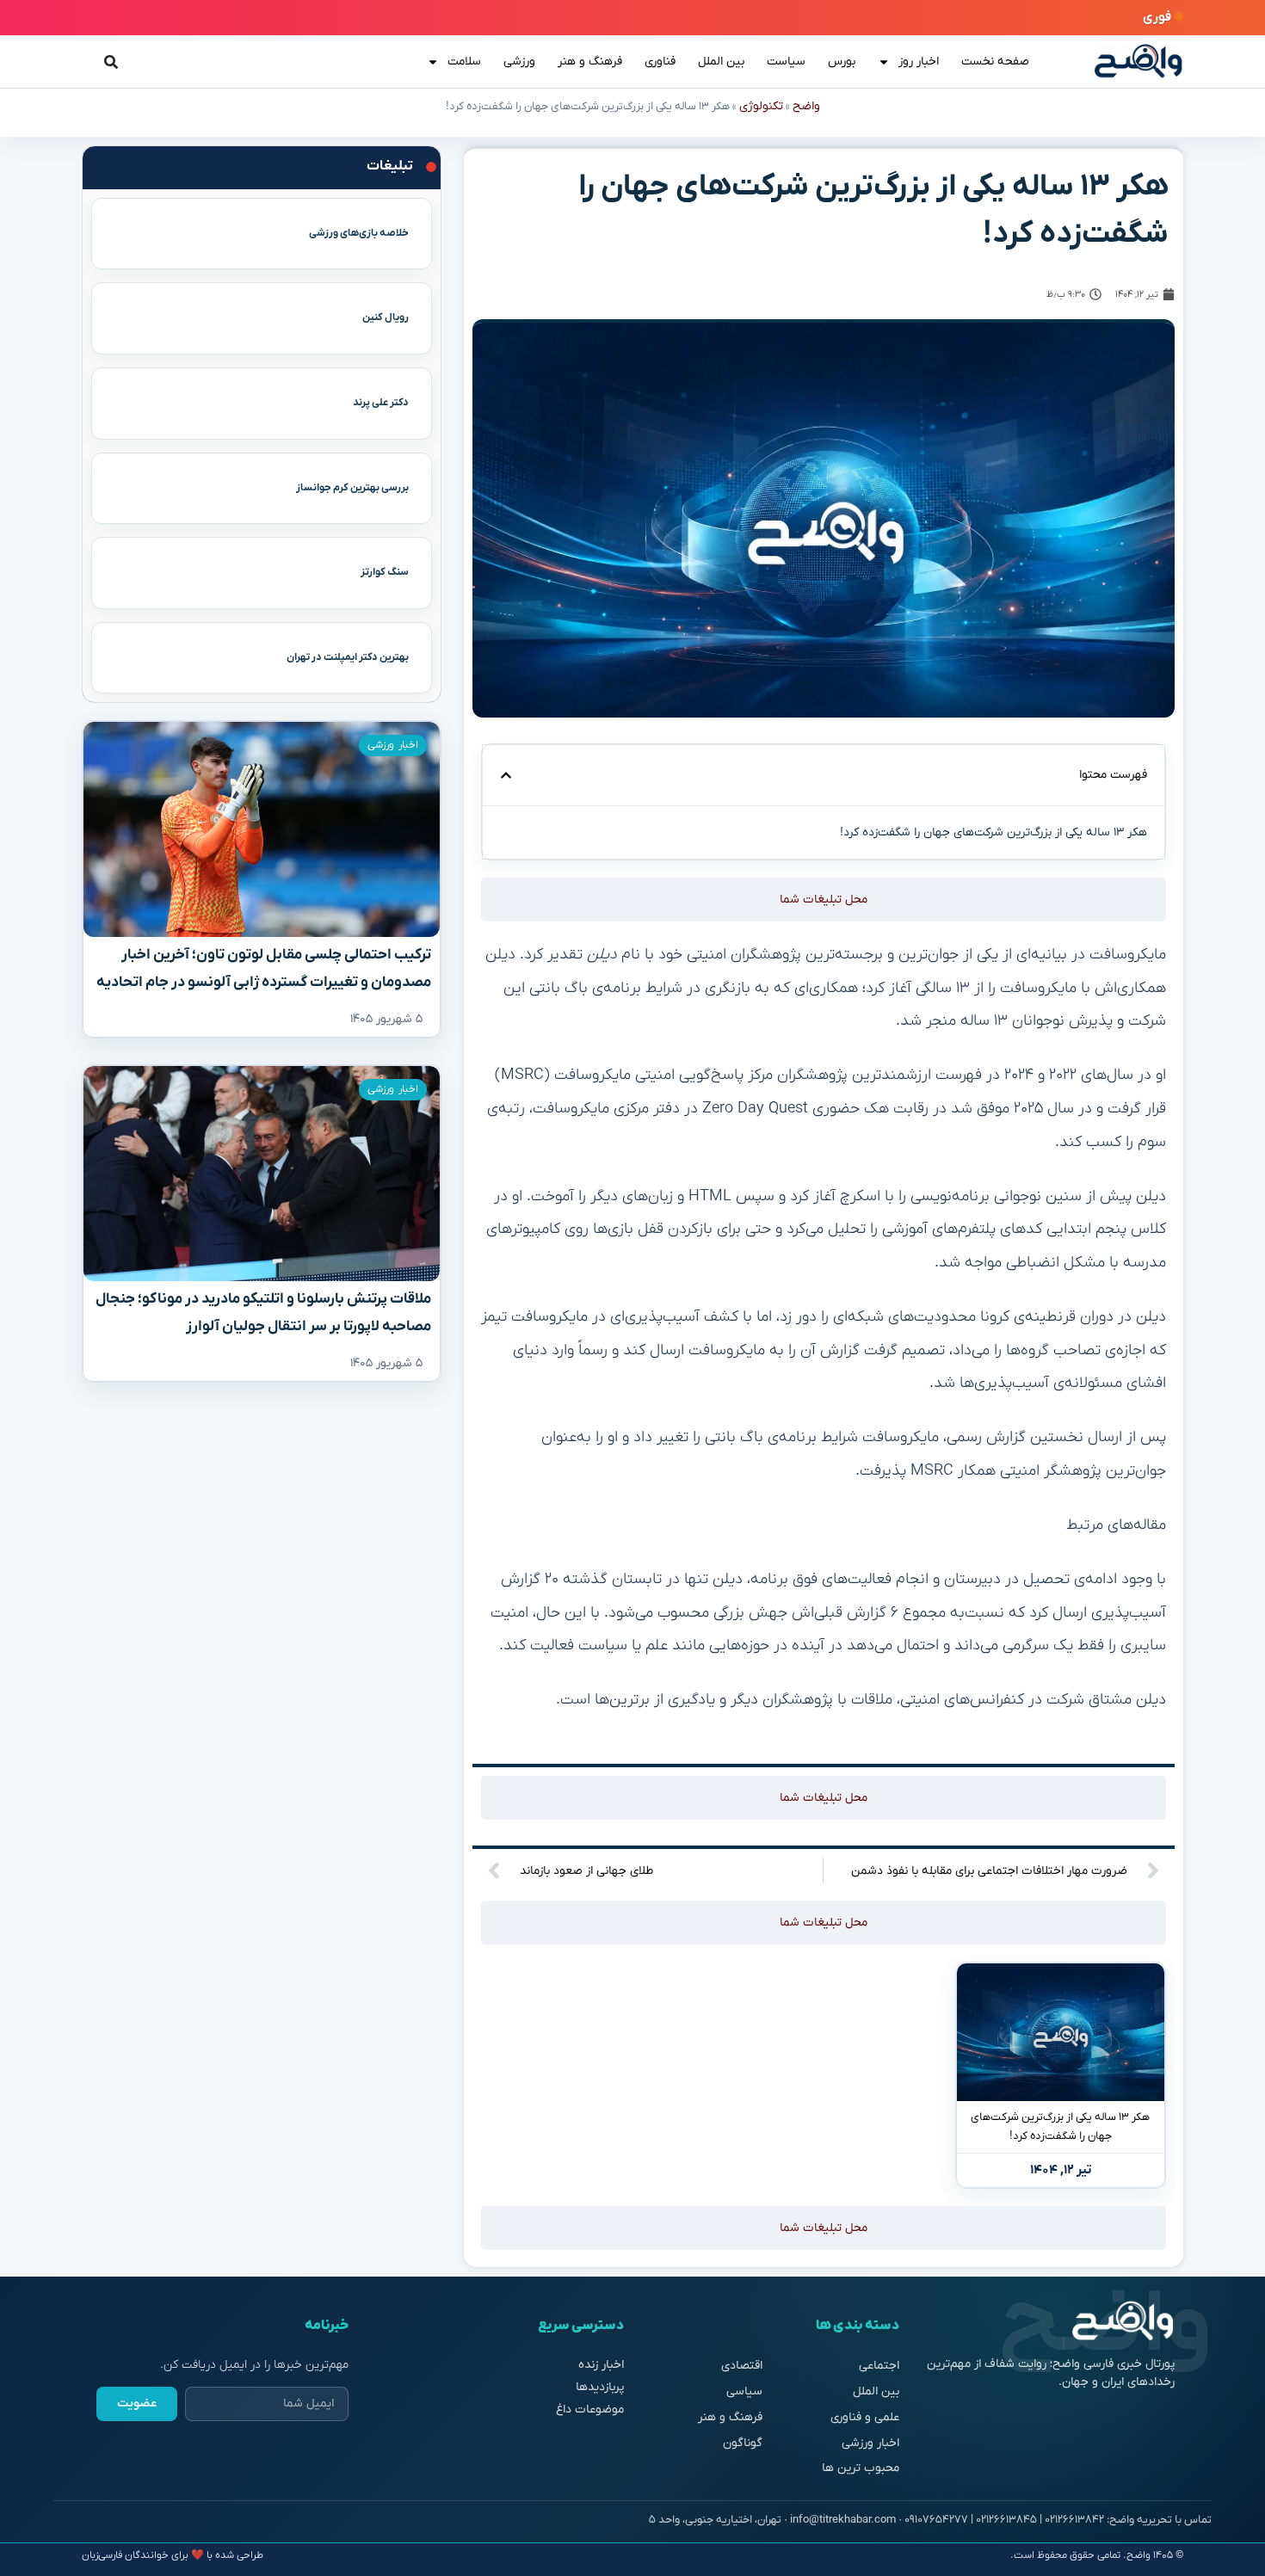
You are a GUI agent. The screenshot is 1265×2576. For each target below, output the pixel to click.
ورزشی (519, 62)
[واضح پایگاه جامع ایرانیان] (1138, 62)
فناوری (660, 62)
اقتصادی (742, 2366)
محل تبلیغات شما (824, 900)
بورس (842, 62)
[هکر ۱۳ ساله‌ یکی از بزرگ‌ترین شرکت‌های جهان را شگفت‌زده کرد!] (1061, 2032)
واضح (806, 106)
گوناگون (743, 2443)
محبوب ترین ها (861, 2468)
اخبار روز (919, 62)
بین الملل (721, 62)
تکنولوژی (761, 106)
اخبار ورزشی (393, 745)
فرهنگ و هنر (590, 62)
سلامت (464, 62)
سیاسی (744, 2391)
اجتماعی (879, 2366)
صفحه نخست (995, 62)
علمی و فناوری (865, 2417)
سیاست (786, 62)
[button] (506, 775)
